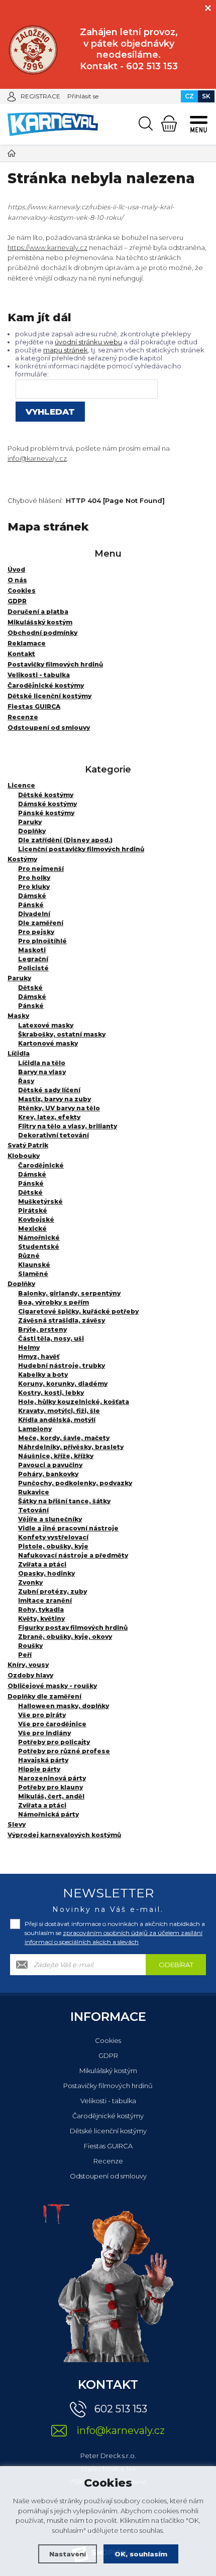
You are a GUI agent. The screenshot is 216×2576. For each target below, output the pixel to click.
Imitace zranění (45, 1600)
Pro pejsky (36, 932)
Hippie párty (39, 1769)
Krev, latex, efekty (49, 1117)
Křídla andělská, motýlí (57, 1420)
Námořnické (39, 1238)
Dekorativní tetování (53, 1135)
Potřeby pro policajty (54, 1742)
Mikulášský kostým (108, 2071)
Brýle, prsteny (42, 1329)
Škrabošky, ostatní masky (62, 1034)
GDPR (108, 2055)
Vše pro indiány (44, 1733)
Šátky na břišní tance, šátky (64, 1501)
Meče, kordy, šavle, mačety (64, 1438)
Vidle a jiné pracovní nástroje (68, 1528)
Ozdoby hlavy (30, 1675)
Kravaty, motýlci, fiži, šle (59, 1411)
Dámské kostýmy (47, 804)
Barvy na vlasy (42, 1072)
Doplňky (32, 831)
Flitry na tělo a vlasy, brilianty (68, 1126)
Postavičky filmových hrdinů (108, 2086)
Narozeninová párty (52, 1778)
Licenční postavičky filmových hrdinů (81, 849)
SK (206, 96)
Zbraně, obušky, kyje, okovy (65, 1637)
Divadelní (34, 914)
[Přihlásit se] (12, 96)
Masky (18, 1016)
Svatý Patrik (28, 1145)
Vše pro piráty (42, 1715)
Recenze (108, 2161)
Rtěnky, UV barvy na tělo (59, 1108)
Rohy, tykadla (41, 1609)
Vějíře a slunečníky (50, 1519)
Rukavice (34, 1492)
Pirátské (33, 1210)
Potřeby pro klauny (50, 1787)
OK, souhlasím (141, 2554)
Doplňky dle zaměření (44, 1696)
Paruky (30, 822)
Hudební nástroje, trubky (62, 1366)
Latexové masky (46, 1025)
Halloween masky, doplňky (64, 1706)
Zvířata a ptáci (42, 1564)
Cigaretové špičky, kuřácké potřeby (78, 1311)
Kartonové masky (48, 1043)
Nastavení (68, 2554)
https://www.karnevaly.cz (47, 247)
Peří (25, 1655)
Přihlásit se (83, 96)
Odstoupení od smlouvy (108, 2176)
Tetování (33, 1510)
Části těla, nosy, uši (51, 1338)
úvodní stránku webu (88, 342)
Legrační (33, 959)
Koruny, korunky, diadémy (63, 1384)
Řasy (26, 1081)
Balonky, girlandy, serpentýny (69, 1293)
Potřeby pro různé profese (64, 1751)
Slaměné (33, 1274)
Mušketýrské (40, 1201)
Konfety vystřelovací (53, 1537)
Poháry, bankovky (48, 1474)
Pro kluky (34, 887)
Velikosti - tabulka (108, 2101)
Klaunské (34, 1265)
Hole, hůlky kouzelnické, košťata (74, 1402)
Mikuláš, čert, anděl (51, 1796)
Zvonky (30, 1582)
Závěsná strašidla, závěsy (62, 1320)
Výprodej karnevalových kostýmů (64, 1835)
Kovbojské (36, 1219)
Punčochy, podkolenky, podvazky (75, 1483)
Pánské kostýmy (46, 813)
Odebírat (176, 1965)
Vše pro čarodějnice (52, 1724)
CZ (189, 96)
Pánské (31, 905)
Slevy (17, 1824)
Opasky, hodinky (46, 1573)
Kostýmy (22, 859)
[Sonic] (33, 50)
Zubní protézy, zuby (52, 1591)
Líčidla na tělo (42, 1063)
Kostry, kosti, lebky (51, 1393)
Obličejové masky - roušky (52, 1686)
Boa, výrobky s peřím (53, 1302)
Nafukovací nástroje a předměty (73, 1555)
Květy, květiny (41, 1619)
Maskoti (32, 950)
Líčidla (19, 1053)
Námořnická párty (48, 1814)
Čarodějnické (41, 1165)
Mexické (32, 1229)
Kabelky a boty (43, 1375)
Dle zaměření (41, 923)
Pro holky (34, 878)
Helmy (29, 1347)
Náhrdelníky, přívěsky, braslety (71, 1447)
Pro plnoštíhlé (42, 941)
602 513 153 (121, 2409)
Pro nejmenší (41, 869)
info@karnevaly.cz (37, 458)
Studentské (39, 1247)
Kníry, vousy (28, 1665)
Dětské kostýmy (46, 795)
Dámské (32, 896)
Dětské (30, 988)
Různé (29, 1256)
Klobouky (24, 1156)
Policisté (33, 968)
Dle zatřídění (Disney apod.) (65, 840)
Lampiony (35, 1429)
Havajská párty (43, 1760)
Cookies (108, 2040)
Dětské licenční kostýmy (108, 2131)
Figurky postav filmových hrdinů (73, 1628)
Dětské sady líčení (49, 1090)
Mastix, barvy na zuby (55, 1099)
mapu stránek (66, 350)
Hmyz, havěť (39, 1357)
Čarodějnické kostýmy (108, 2116)
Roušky (30, 1646)
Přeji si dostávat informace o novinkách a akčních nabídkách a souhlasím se (115, 1933)
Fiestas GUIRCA (108, 2146)
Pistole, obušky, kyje (53, 1546)
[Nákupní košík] (169, 123)
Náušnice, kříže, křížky (56, 1456)
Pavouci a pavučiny (50, 1465)
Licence (21, 785)
